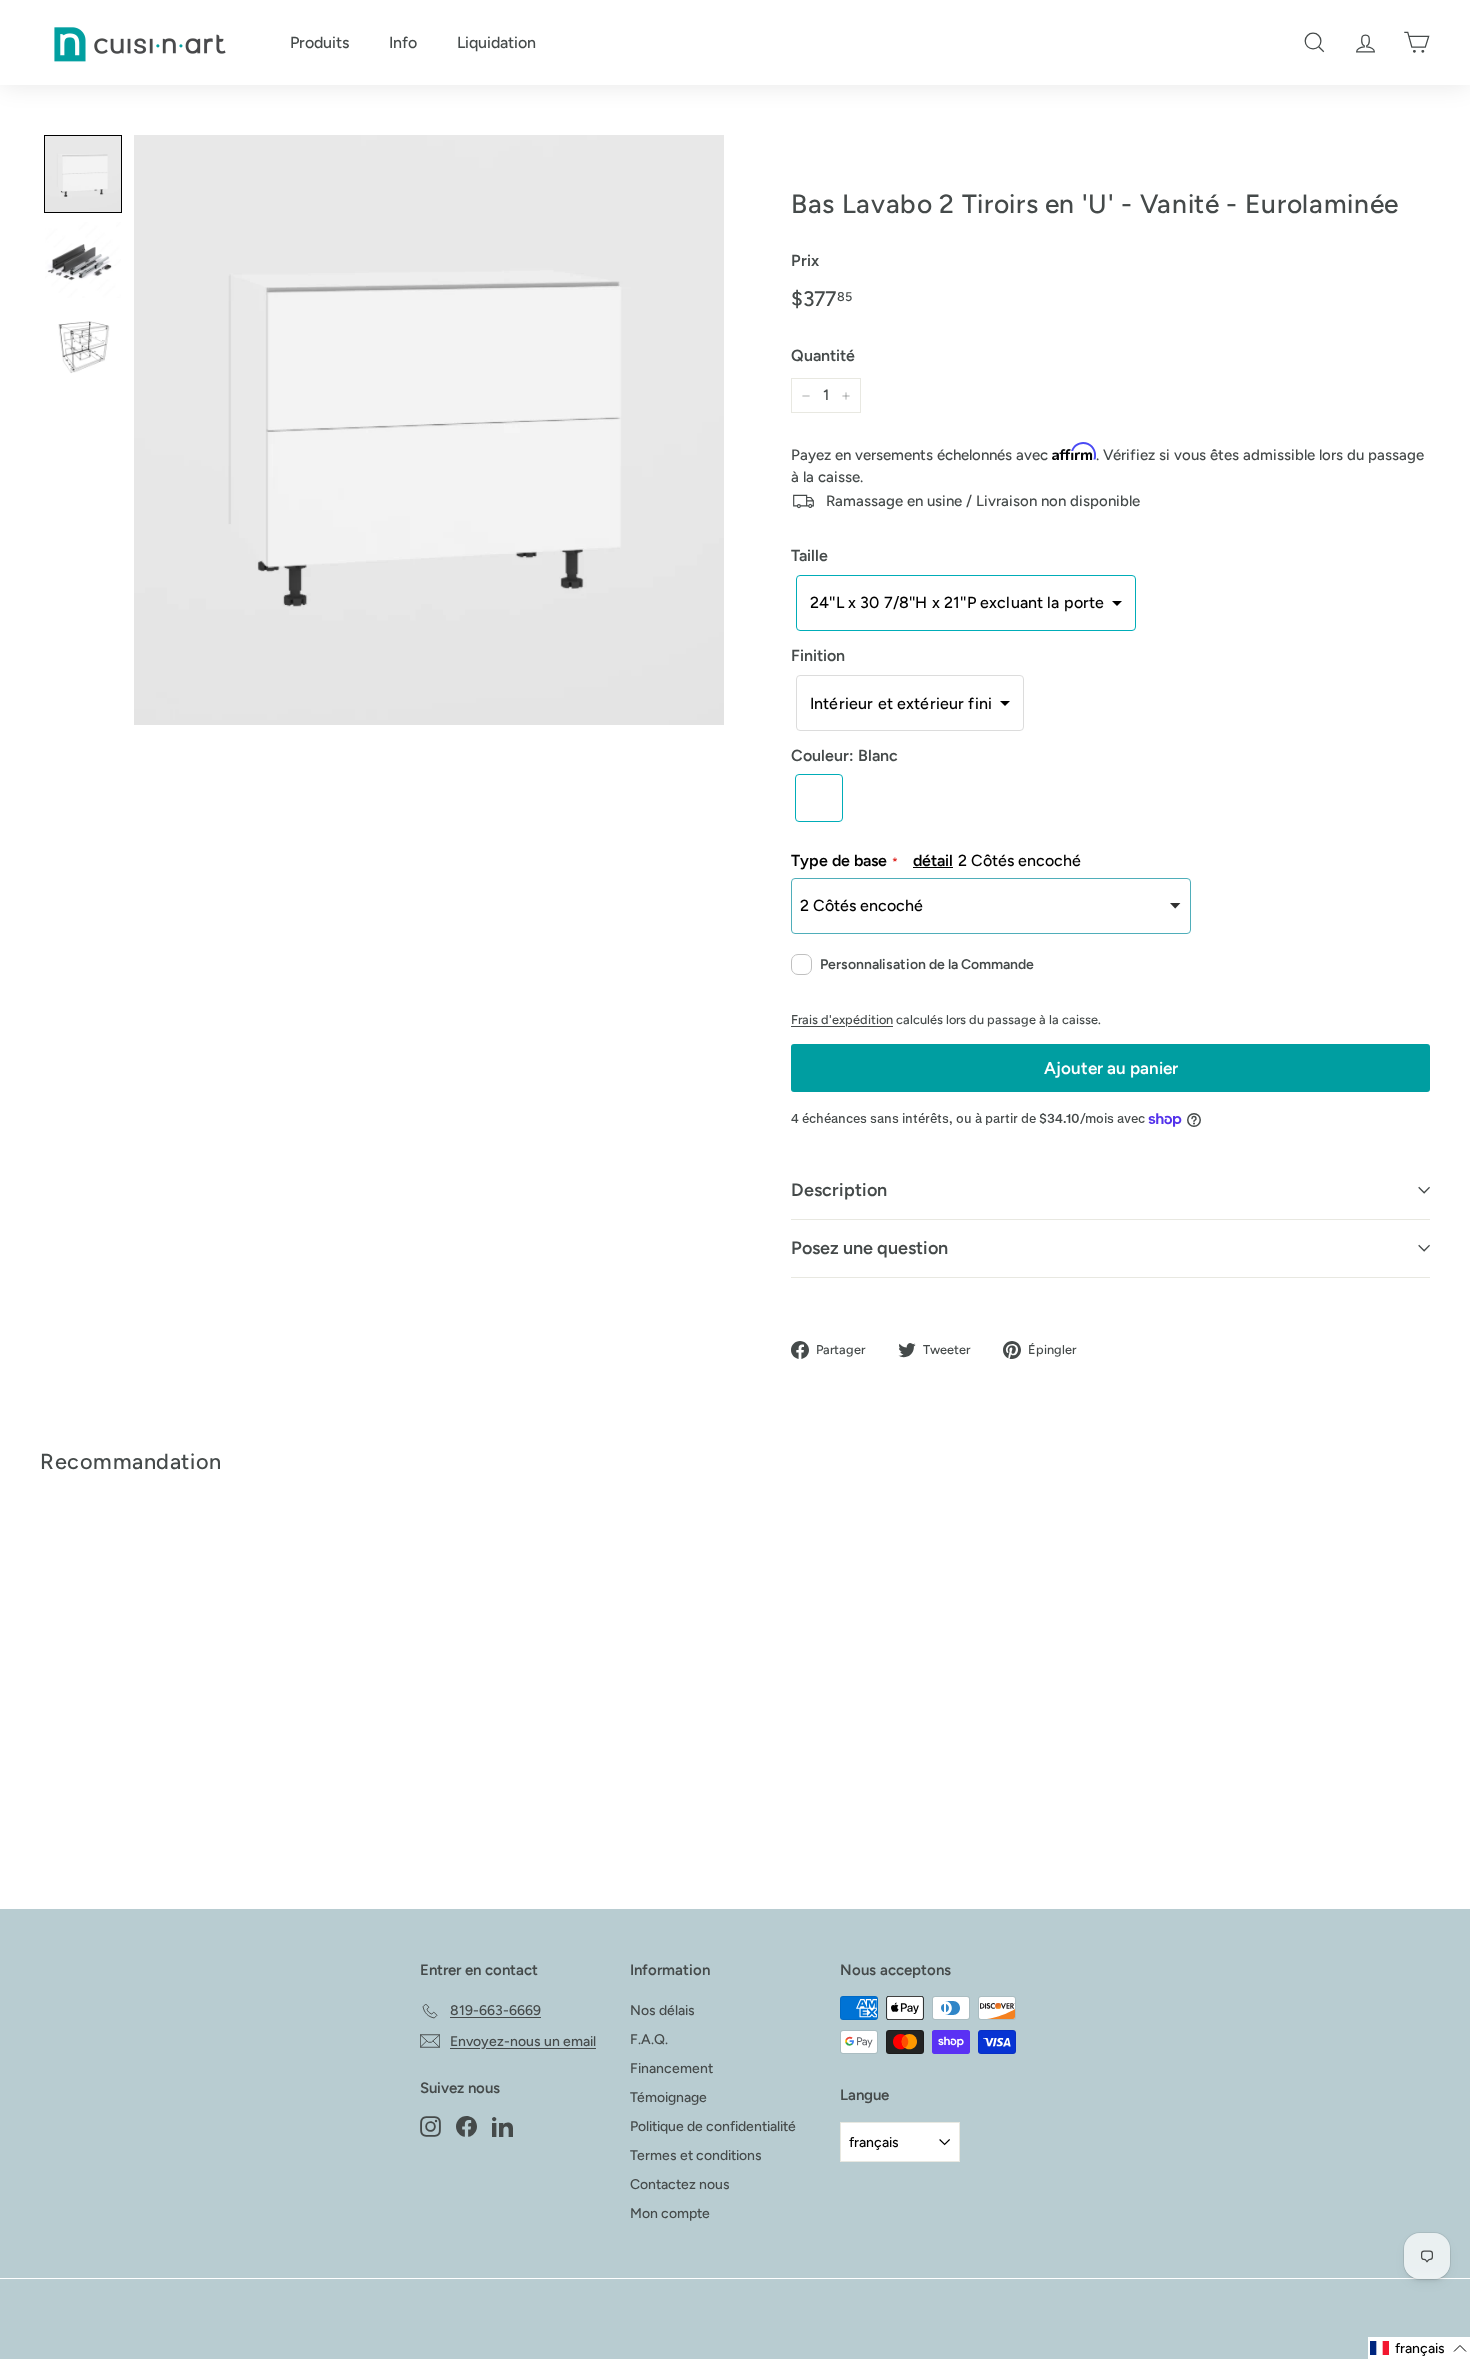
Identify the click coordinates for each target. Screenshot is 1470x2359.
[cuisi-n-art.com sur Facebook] (466, 2126)
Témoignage (668, 2097)
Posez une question (869, 1248)
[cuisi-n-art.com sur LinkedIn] (502, 2126)
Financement (671, 2068)
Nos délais (662, 2010)
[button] (966, 603)
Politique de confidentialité (713, 2126)
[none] (83, 174)
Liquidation (496, 42)
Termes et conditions (696, 2155)
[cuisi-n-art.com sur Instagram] (430, 2126)
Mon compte (670, 2213)
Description (839, 1190)
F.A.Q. (649, 2039)
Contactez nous (680, 2184)
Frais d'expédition (842, 1019)
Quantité (823, 355)
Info (403, 42)
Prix (805, 260)
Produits (319, 42)
